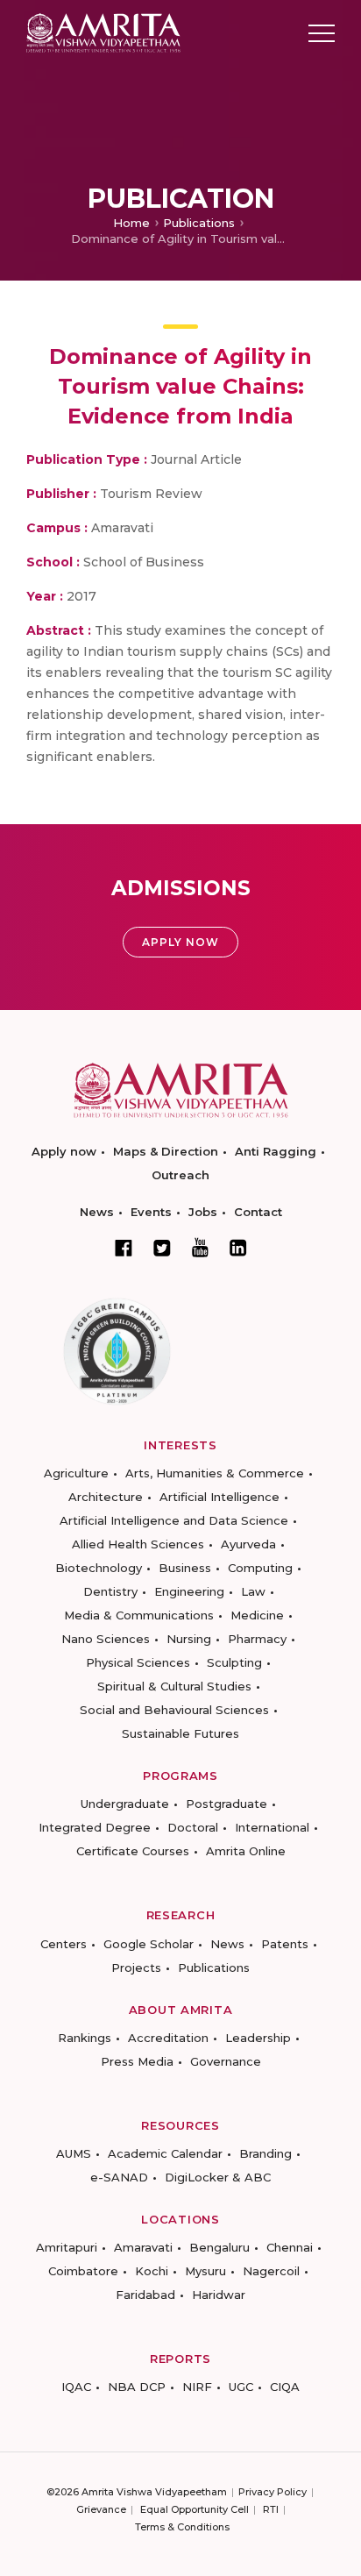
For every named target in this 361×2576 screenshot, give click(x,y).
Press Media (137, 2061)
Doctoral (193, 1827)
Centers (64, 1944)
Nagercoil (271, 2271)
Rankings (85, 2038)
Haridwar (219, 2295)
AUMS (74, 2153)
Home (131, 223)
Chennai (290, 2247)
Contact (258, 1212)
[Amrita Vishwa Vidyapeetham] (103, 32)
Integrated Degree (95, 1827)
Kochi (152, 2271)
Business (185, 1568)
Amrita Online (246, 1851)
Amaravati (143, 2247)
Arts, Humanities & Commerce (215, 1473)
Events (151, 1212)
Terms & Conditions (182, 2527)
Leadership (258, 2038)
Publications (199, 223)
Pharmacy (257, 1639)
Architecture (106, 1497)
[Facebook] (124, 1248)
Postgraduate (227, 1804)
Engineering (189, 1591)
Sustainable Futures (180, 1733)
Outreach (180, 1175)
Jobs (203, 1212)
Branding (265, 2153)
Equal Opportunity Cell (195, 2509)
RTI (271, 2509)
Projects (136, 1968)
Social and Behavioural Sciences (174, 1710)
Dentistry (110, 1591)
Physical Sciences (138, 1662)
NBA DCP (137, 2387)
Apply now (64, 1151)
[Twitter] (162, 1248)
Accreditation (168, 2038)
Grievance (101, 2509)
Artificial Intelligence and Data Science (174, 1520)
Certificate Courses (133, 1851)
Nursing (189, 1639)
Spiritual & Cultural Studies (174, 1686)
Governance (226, 2061)
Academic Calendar (165, 2153)
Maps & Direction (166, 1151)
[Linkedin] (238, 1248)
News (97, 1212)
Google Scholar (149, 1944)
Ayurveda (248, 1544)
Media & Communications (139, 1615)
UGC (241, 2387)
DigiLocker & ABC (218, 2177)
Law (253, 1591)
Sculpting (234, 1662)
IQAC (76, 2387)
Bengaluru (219, 2247)
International (272, 1827)
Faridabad (145, 2295)
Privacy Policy (273, 2492)
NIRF (197, 2387)
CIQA (285, 2387)
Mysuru (205, 2271)
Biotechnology (99, 1568)
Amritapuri (67, 2247)
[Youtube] (200, 1247)
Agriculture (76, 1473)
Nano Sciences (106, 1639)
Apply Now (180, 942)
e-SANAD (119, 2177)
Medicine (257, 1615)
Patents (285, 1944)
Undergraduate (125, 1804)
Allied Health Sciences (138, 1544)
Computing (260, 1568)
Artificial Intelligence (219, 1497)
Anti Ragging (276, 1151)
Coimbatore (83, 2271)
